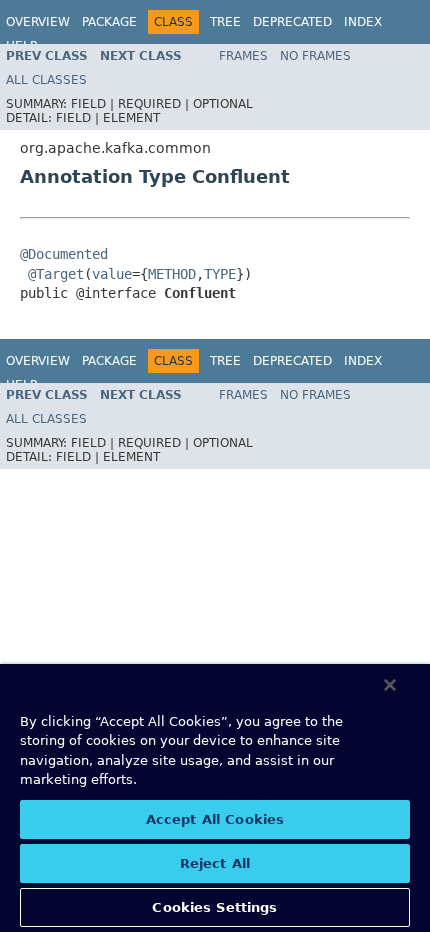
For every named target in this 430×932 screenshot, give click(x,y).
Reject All (215, 863)
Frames (243, 56)
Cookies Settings (214, 907)
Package (109, 22)
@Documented (64, 254)
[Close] (390, 685)
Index (363, 22)
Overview (38, 22)
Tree (225, 22)
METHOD (172, 274)
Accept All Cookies (215, 819)
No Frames (315, 56)
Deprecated (292, 22)
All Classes (46, 80)
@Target (56, 274)
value (112, 274)
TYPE (220, 274)
